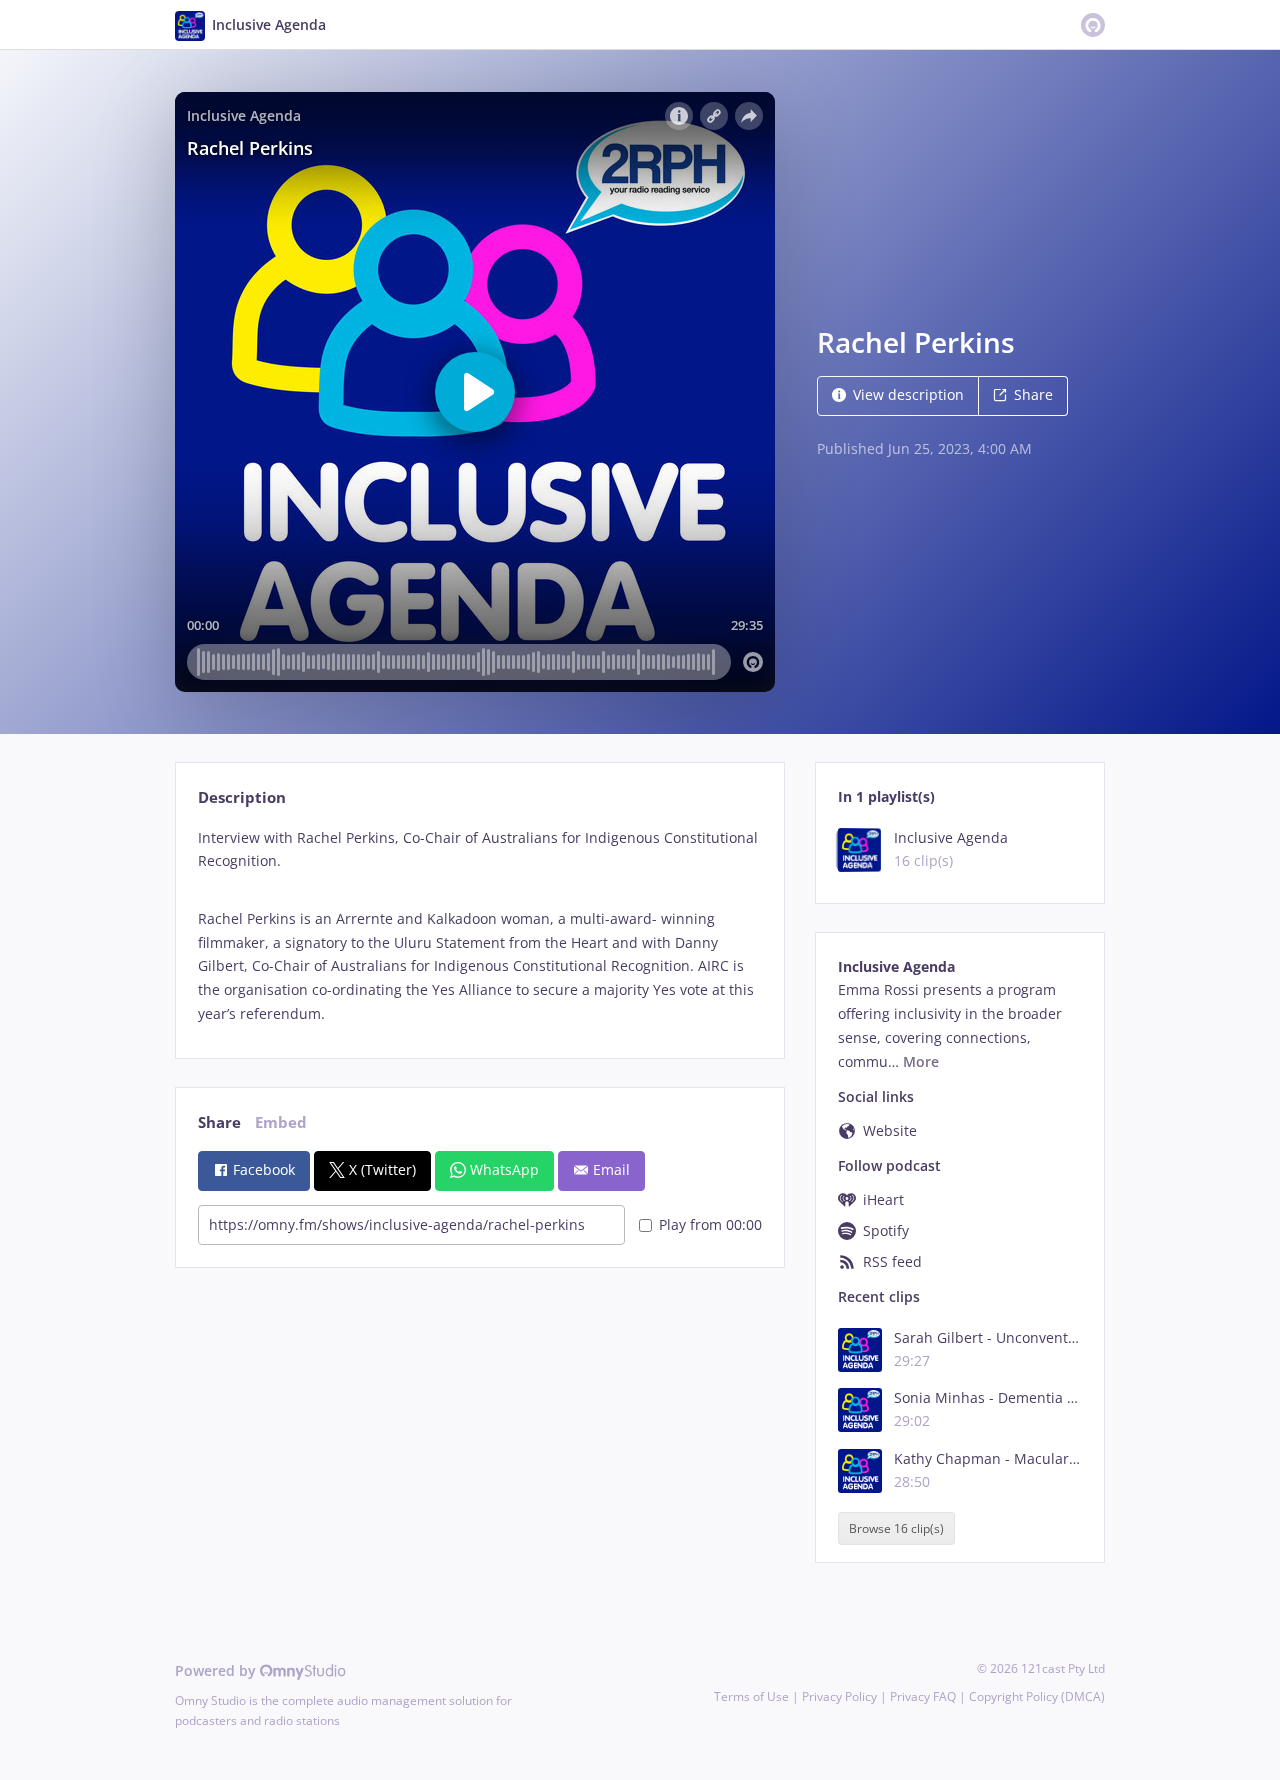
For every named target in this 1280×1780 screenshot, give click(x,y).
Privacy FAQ (923, 1696)
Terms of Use (751, 1696)
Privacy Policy (839, 1696)
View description (908, 394)
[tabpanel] (479, 926)
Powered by (217, 1670)
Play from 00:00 (710, 1224)
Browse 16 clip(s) (896, 1528)
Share (1033, 394)
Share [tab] (219, 1122)
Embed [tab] (281, 1122)
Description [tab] (242, 797)
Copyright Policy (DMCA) (1037, 1696)
